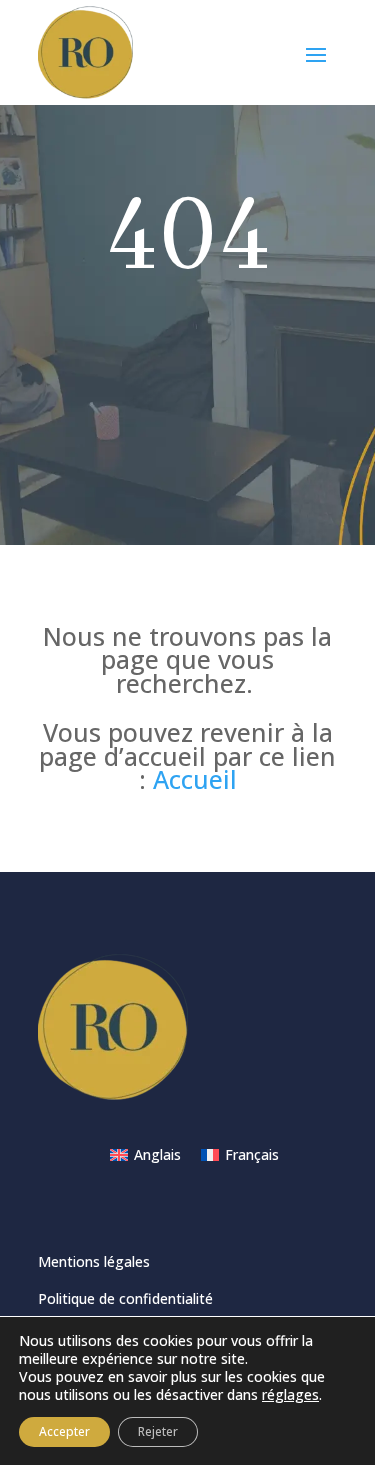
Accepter (64, 1431)
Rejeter (158, 1431)
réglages (290, 1395)
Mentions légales (94, 1261)
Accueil (195, 779)
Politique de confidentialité (125, 1298)
